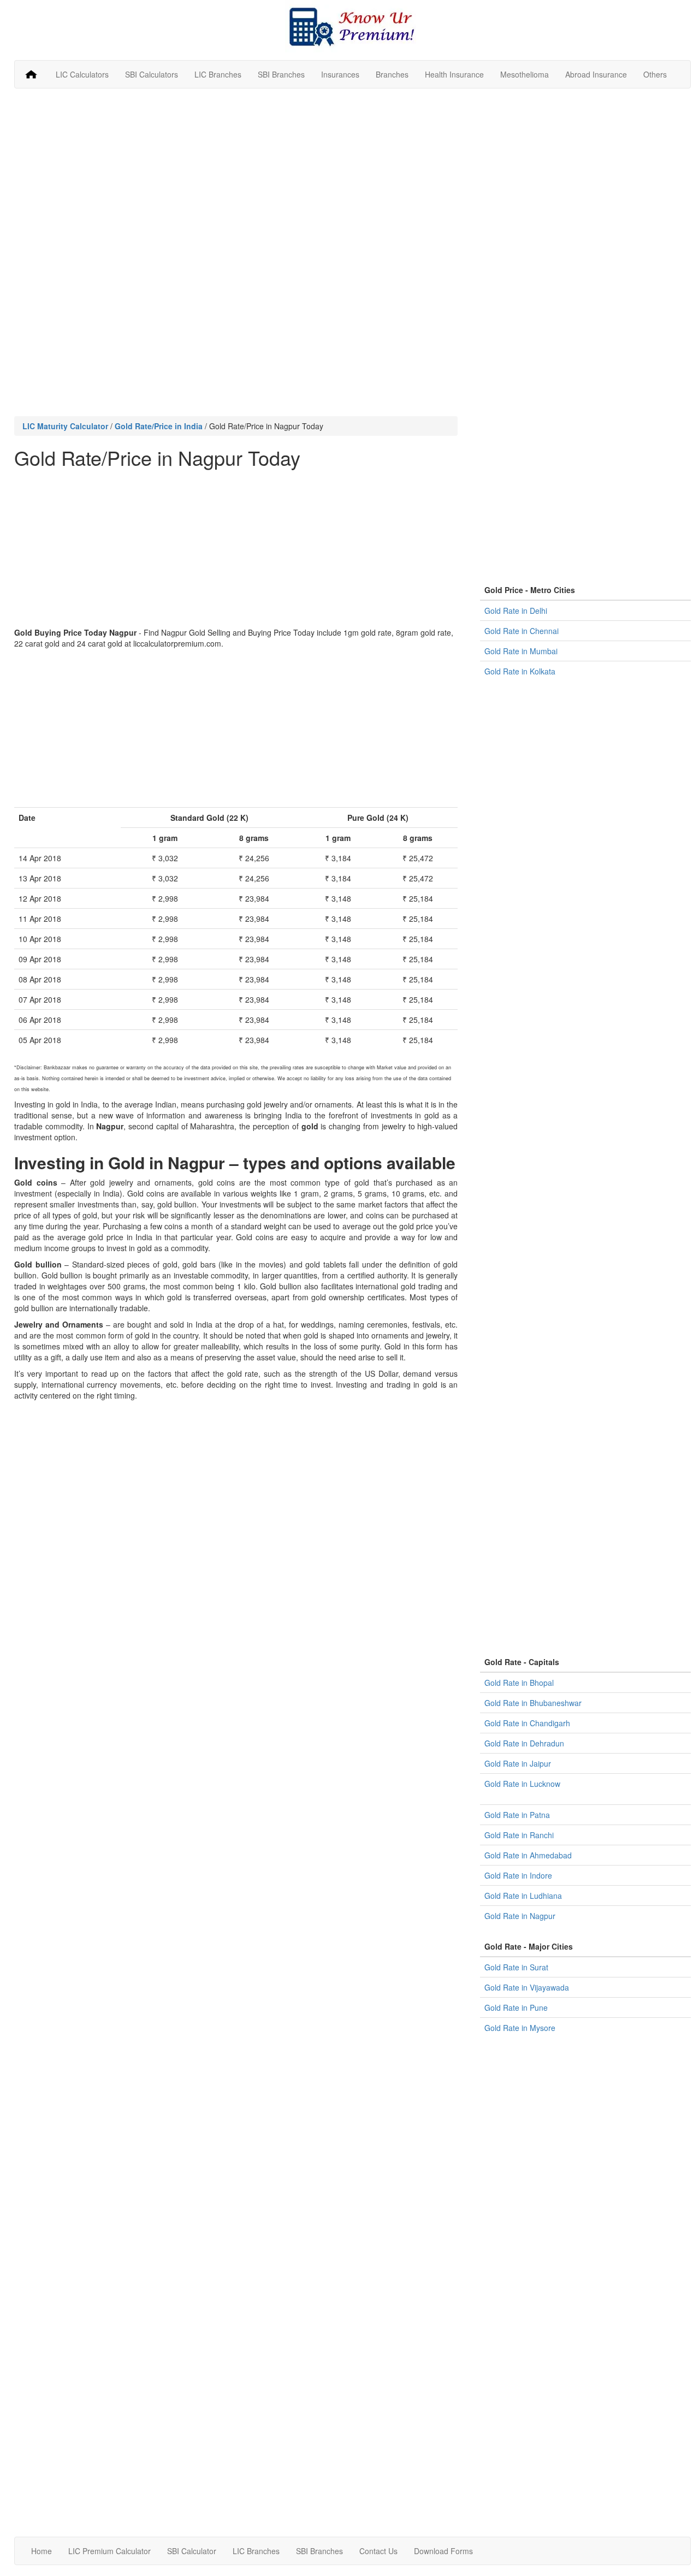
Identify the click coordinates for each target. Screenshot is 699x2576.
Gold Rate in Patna (517, 1815)
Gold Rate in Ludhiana (523, 1896)
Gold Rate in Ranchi (519, 1835)
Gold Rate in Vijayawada (527, 1987)
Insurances (340, 74)
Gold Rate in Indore (518, 1875)
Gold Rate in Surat (516, 1967)
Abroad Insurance (596, 74)
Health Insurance (454, 74)
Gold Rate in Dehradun (524, 1743)
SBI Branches (281, 74)
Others (655, 74)
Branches (392, 74)
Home (42, 2551)
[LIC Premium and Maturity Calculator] (353, 26)
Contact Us (378, 2551)
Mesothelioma (525, 74)
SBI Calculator (192, 2551)
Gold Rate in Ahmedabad (528, 1855)
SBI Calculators (152, 74)
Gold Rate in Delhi (516, 611)
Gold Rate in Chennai (522, 631)
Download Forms (443, 2551)
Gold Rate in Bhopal (519, 1683)
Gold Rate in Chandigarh (527, 1723)
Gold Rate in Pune (516, 2007)
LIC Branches (218, 74)
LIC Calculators (82, 74)
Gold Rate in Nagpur (520, 1916)
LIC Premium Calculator (109, 2551)
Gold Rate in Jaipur (518, 1763)
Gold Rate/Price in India (159, 426)
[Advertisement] (353, 176)
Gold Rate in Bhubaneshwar (533, 1703)
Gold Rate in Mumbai (521, 651)
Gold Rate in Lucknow (522, 1784)
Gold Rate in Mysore (520, 2028)
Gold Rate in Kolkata (520, 671)
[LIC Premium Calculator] (31, 74)
